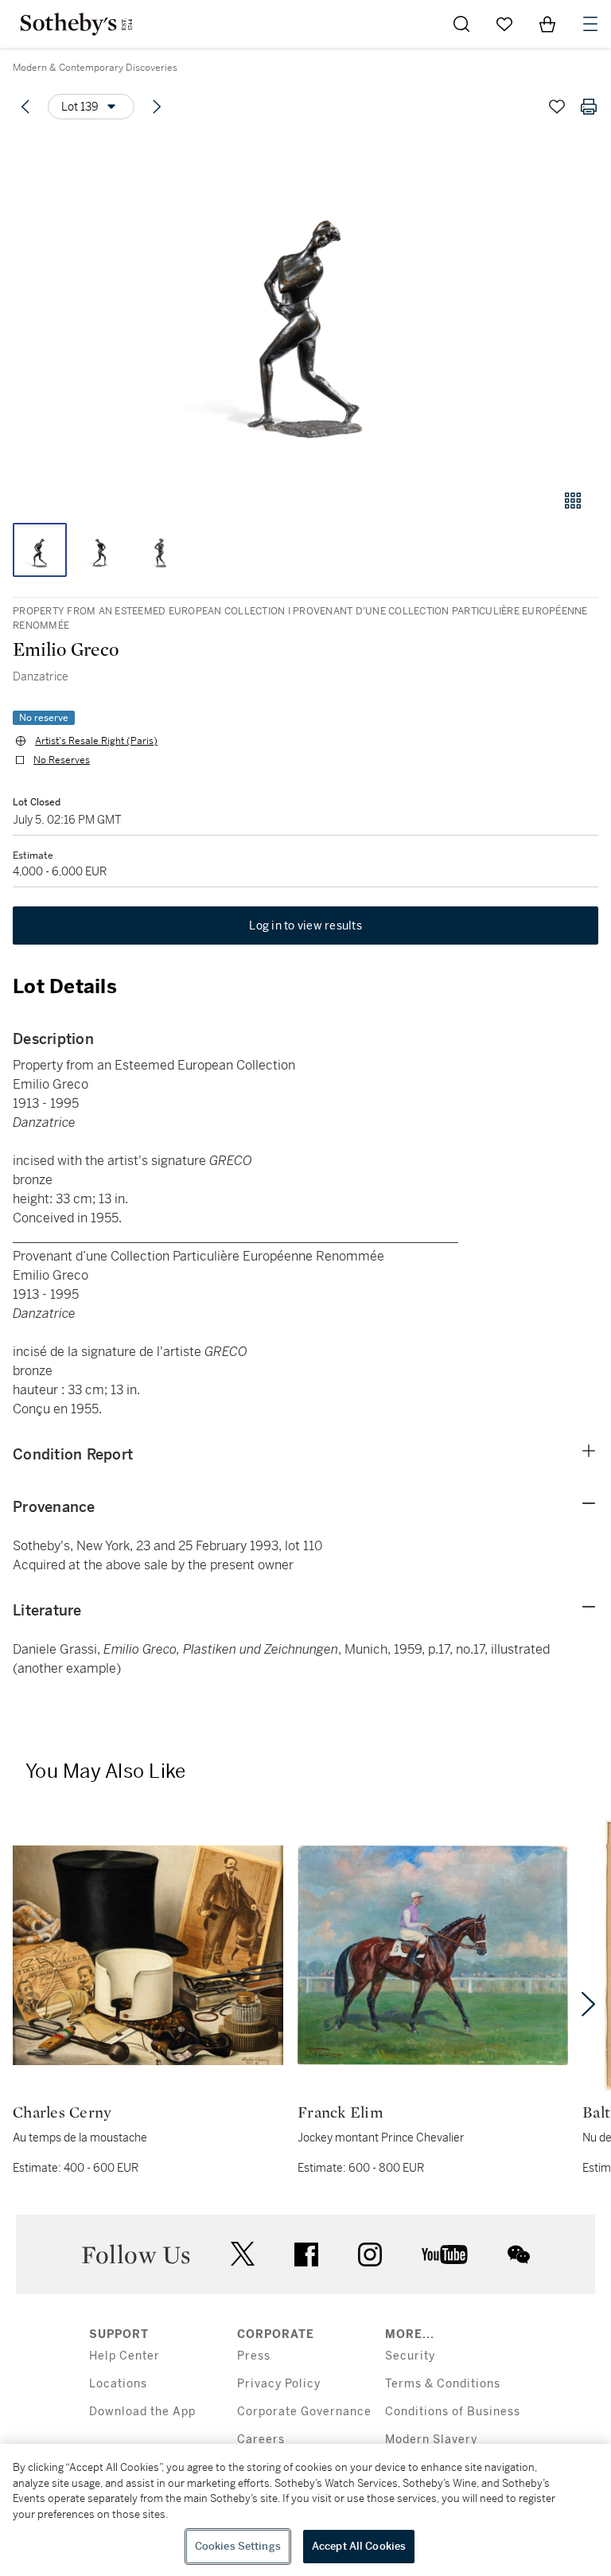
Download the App (142, 2412)
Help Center (125, 2356)
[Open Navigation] (590, 24)
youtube (445, 2254)
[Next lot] (157, 107)
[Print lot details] (589, 107)
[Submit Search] (461, 24)
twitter (243, 2254)
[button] (305, 305)
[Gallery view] (573, 501)
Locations (118, 2384)
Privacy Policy (279, 2384)
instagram (370, 2254)
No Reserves (62, 760)
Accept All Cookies (359, 2546)
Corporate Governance (304, 2412)
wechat (519, 2254)
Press (254, 2356)
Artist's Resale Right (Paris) (96, 741)
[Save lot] (557, 107)
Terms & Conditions (443, 2384)
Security (410, 2356)
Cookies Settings (238, 2546)
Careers (261, 2440)
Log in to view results (305, 926)
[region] (305, 2510)
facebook (306, 2254)
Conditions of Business (453, 2412)
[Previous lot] (25, 107)
